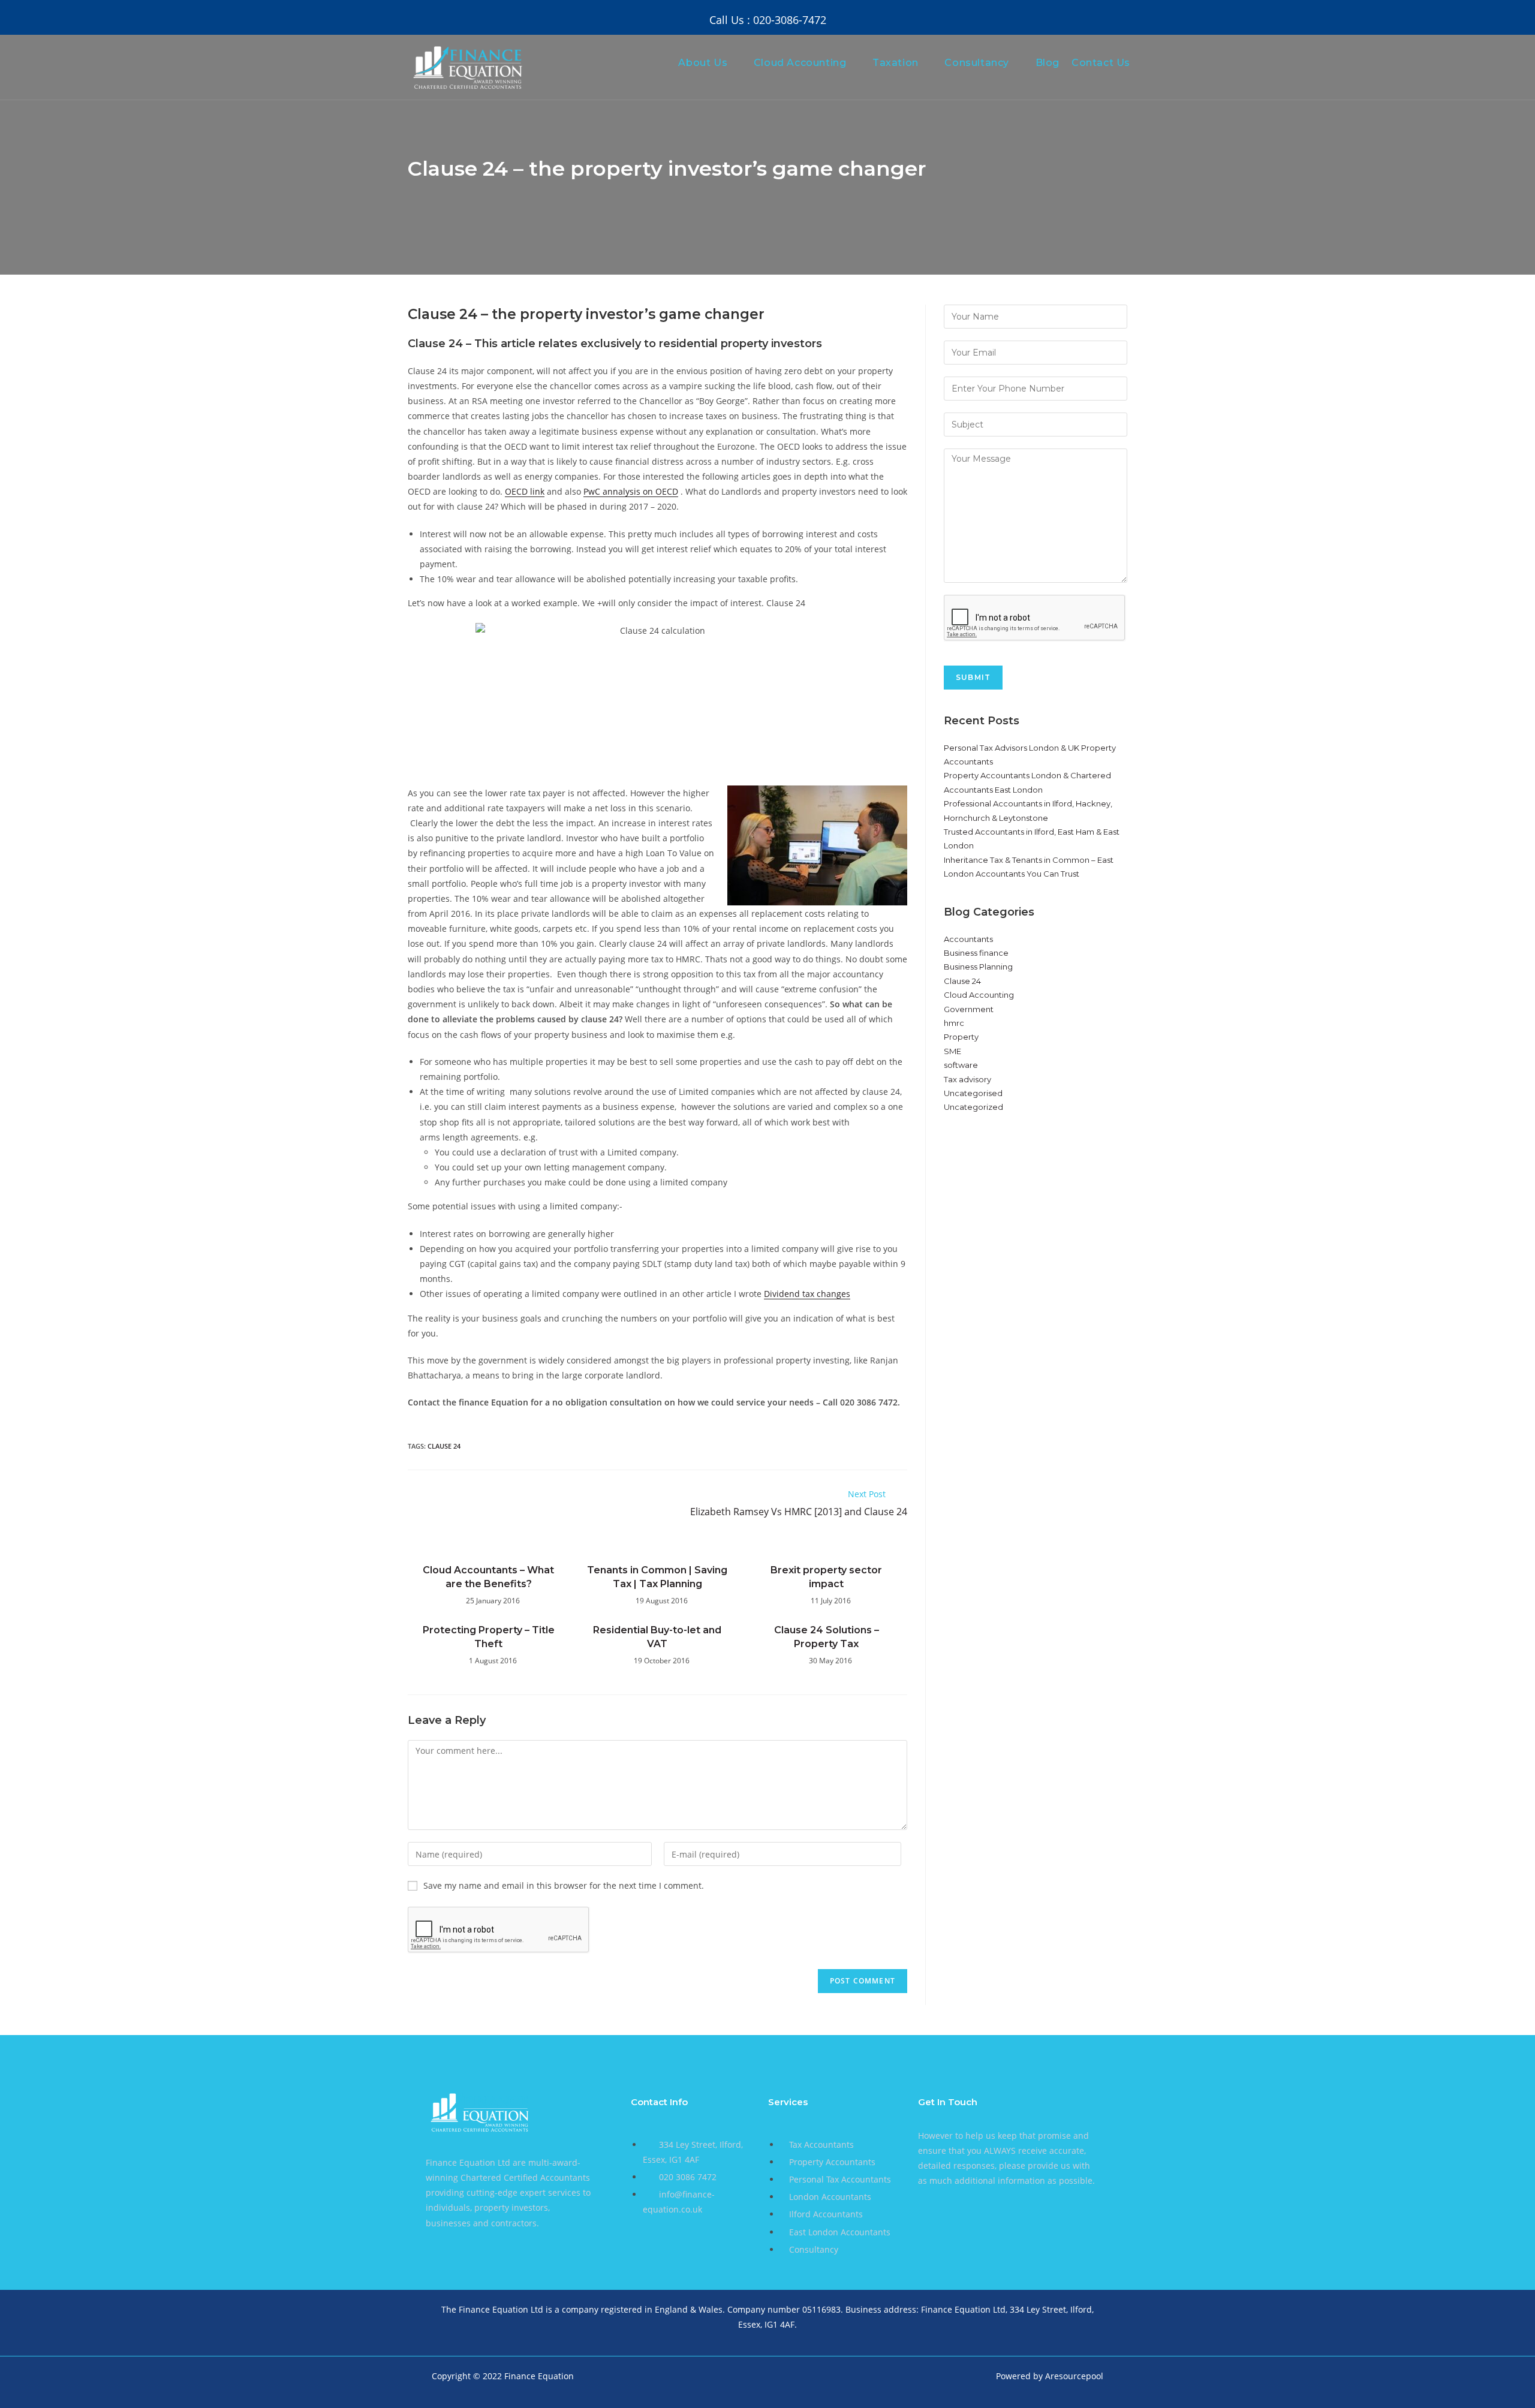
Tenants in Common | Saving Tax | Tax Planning (657, 1577)
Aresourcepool (1074, 2376)
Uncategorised (973, 1093)
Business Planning (978, 967)
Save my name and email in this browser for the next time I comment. (564, 1885)
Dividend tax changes (807, 1294)
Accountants (968, 939)
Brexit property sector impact (826, 1577)
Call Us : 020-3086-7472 (768, 20)
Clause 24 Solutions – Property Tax (827, 1637)
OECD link (525, 491)
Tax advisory (967, 1079)
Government (969, 1009)
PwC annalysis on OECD (631, 491)
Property (961, 1037)
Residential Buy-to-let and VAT (657, 1637)
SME (952, 1051)
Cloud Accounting (979, 995)
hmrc (954, 1023)
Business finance (976, 953)
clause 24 (444, 1446)
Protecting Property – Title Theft (489, 1637)
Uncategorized (973, 1107)
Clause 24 (962, 981)
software (961, 1065)
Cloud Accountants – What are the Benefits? (488, 1577)
